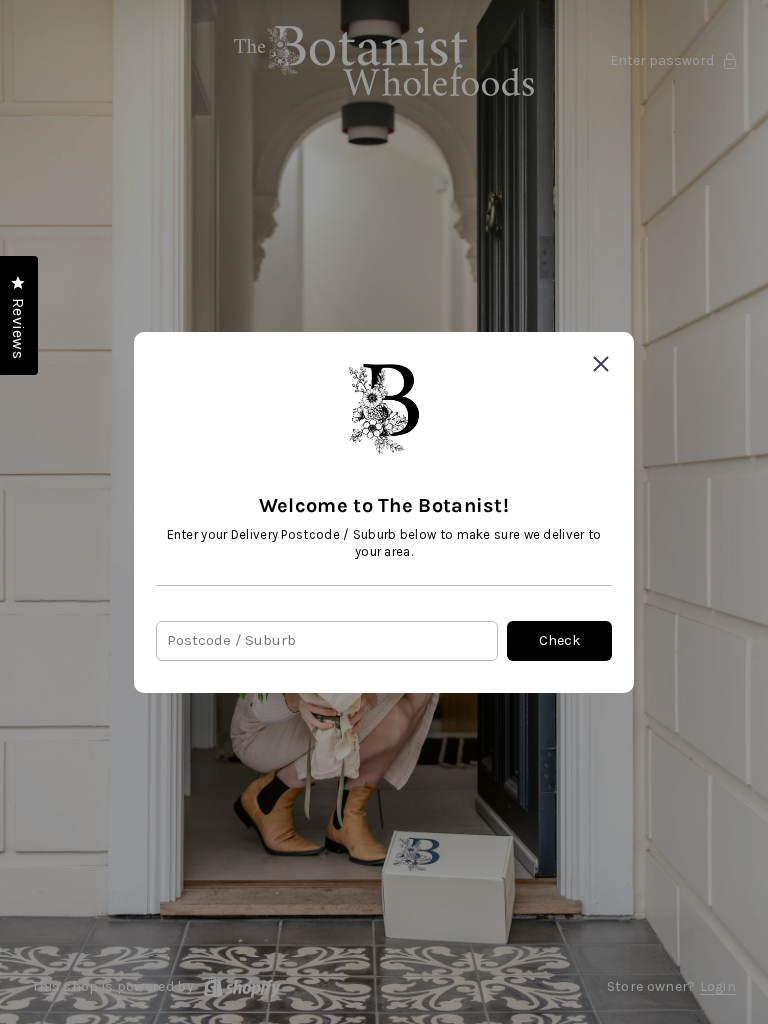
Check (559, 640)
